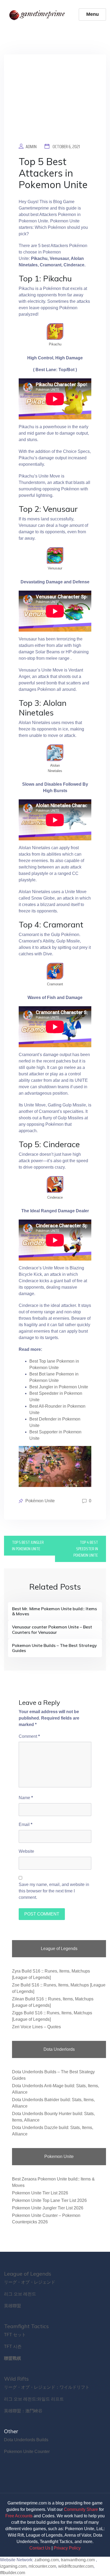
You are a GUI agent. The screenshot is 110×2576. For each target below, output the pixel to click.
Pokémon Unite (40, 1501)
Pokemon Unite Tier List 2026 (40, 2193)
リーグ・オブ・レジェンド (30, 2282)
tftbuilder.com (13, 2573)
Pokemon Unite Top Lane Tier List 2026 (49, 2200)
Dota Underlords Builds (26, 2440)
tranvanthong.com (78, 2560)
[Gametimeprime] (38, 14)
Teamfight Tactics (26, 2326)
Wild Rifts (16, 2379)
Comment (29, 1736)
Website (26, 1851)
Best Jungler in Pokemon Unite (59, 1387)
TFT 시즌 (13, 2346)
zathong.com (47, 2560)
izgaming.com (13, 2566)
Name (26, 1798)
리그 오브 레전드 (20, 2294)
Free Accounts (19, 2516)
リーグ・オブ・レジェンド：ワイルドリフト (47, 2387)
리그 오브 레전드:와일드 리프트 (34, 2399)
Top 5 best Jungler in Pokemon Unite (28, 1546)
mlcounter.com (42, 2566)
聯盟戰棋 (13, 2358)
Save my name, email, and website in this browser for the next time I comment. (54, 1891)
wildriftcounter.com (76, 2566)
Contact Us (40, 2548)
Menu (93, 14)
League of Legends (28, 2274)
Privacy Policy (67, 2548)
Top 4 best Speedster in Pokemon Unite (86, 1549)
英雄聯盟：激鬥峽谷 (23, 2411)
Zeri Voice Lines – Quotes (36, 2027)
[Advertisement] (55, 103)
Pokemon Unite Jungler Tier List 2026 (48, 2208)
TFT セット (15, 2335)
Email (25, 1824)
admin (31, 147)
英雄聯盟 (13, 2306)
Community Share (81, 2509)
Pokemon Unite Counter (27, 2452)
